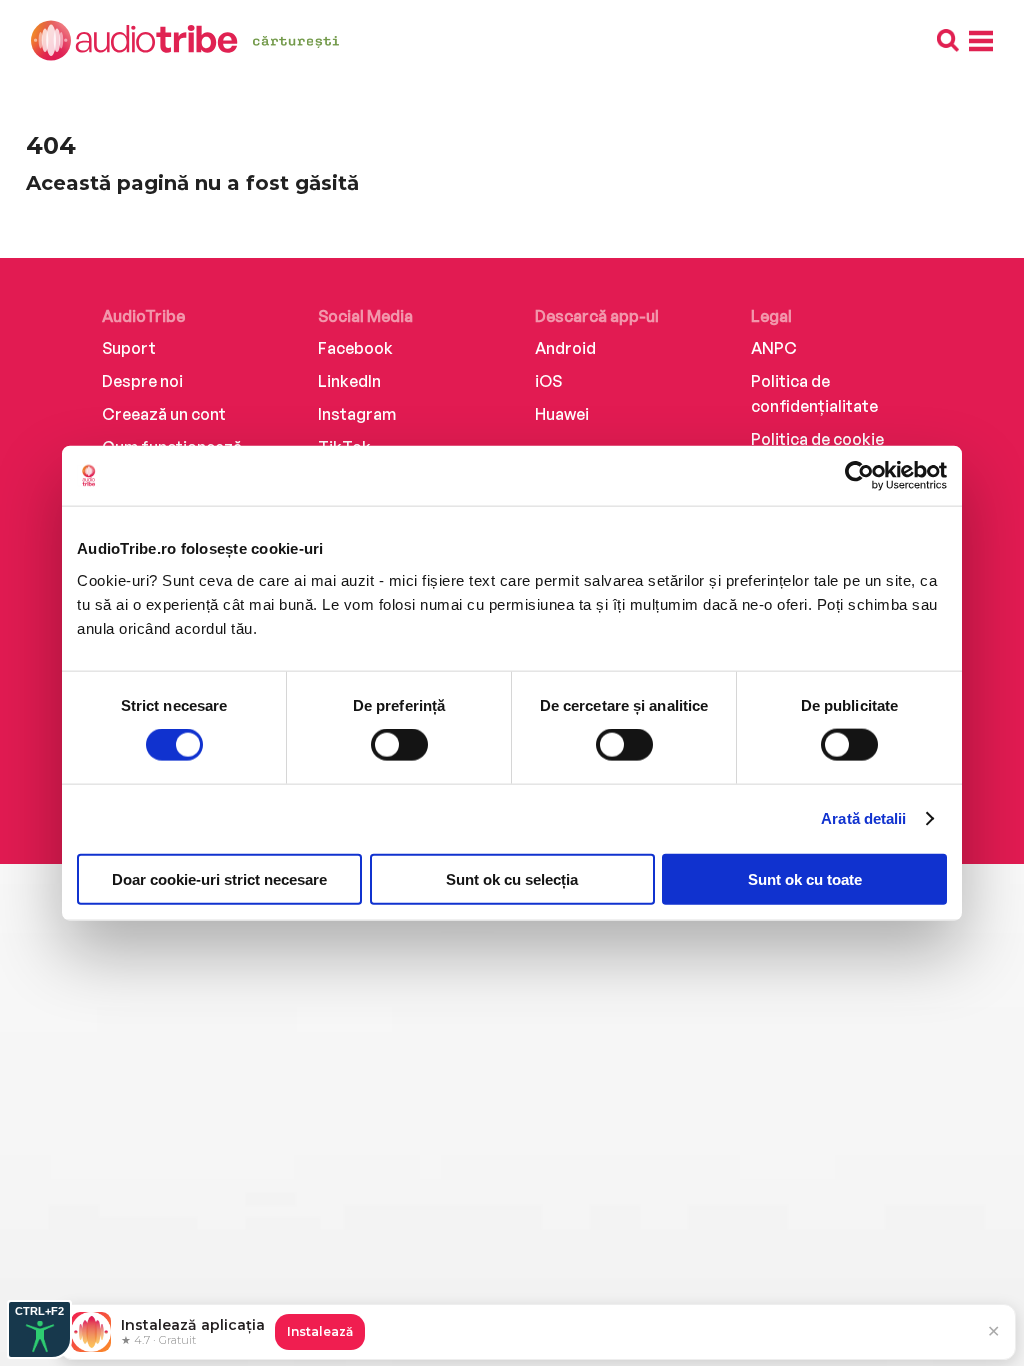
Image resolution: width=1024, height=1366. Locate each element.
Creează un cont (164, 414)
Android (565, 348)
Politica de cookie (817, 439)
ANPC (774, 348)
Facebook (355, 348)
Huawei (562, 414)
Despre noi (142, 381)
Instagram (357, 414)
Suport (129, 348)
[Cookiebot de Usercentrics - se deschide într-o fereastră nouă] (859, 476)
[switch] (399, 745)
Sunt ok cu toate (805, 878)
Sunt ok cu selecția (512, 878)
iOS (548, 381)
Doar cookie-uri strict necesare (219, 878)
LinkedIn (349, 381)
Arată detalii (863, 818)
